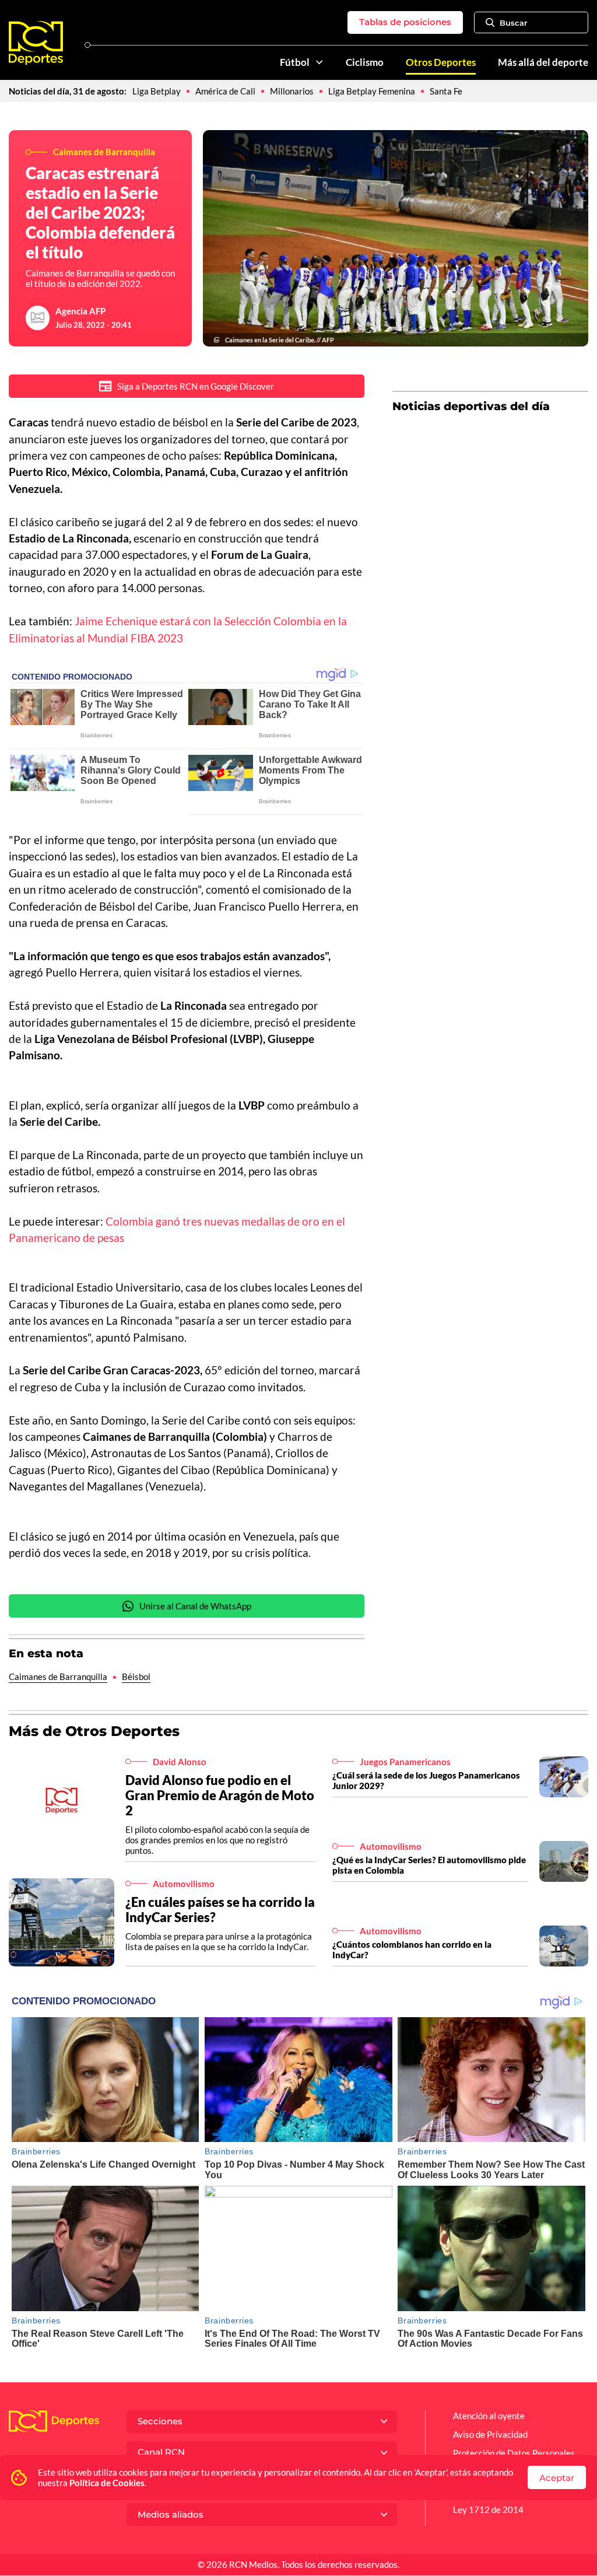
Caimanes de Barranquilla (58, 1676)
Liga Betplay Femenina (372, 91)
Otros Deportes (441, 62)
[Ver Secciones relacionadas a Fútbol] (319, 62)
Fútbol (295, 62)
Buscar (513, 23)
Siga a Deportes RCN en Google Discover (196, 386)
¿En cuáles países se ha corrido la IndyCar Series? (220, 1910)
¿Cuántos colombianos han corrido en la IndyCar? (412, 1950)
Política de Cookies (107, 2483)
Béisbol (136, 1676)
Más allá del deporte (543, 62)
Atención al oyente (489, 2416)
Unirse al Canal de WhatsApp (195, 1606)
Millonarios (292, 91)
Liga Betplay (157, 91)
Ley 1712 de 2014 (488, 2509)
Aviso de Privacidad (490, 2434)
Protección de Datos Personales (514, 2453)
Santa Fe (446, 91)
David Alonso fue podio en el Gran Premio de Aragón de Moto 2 (220, 1795)
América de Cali (225, 91)
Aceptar (557, 2478)
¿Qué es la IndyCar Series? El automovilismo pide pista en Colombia (429, 1865)
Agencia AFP (80, 311)
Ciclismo (365, 62)
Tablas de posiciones (405, 22)
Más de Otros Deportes (94, 1731)
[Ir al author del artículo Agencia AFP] (38, 318)
